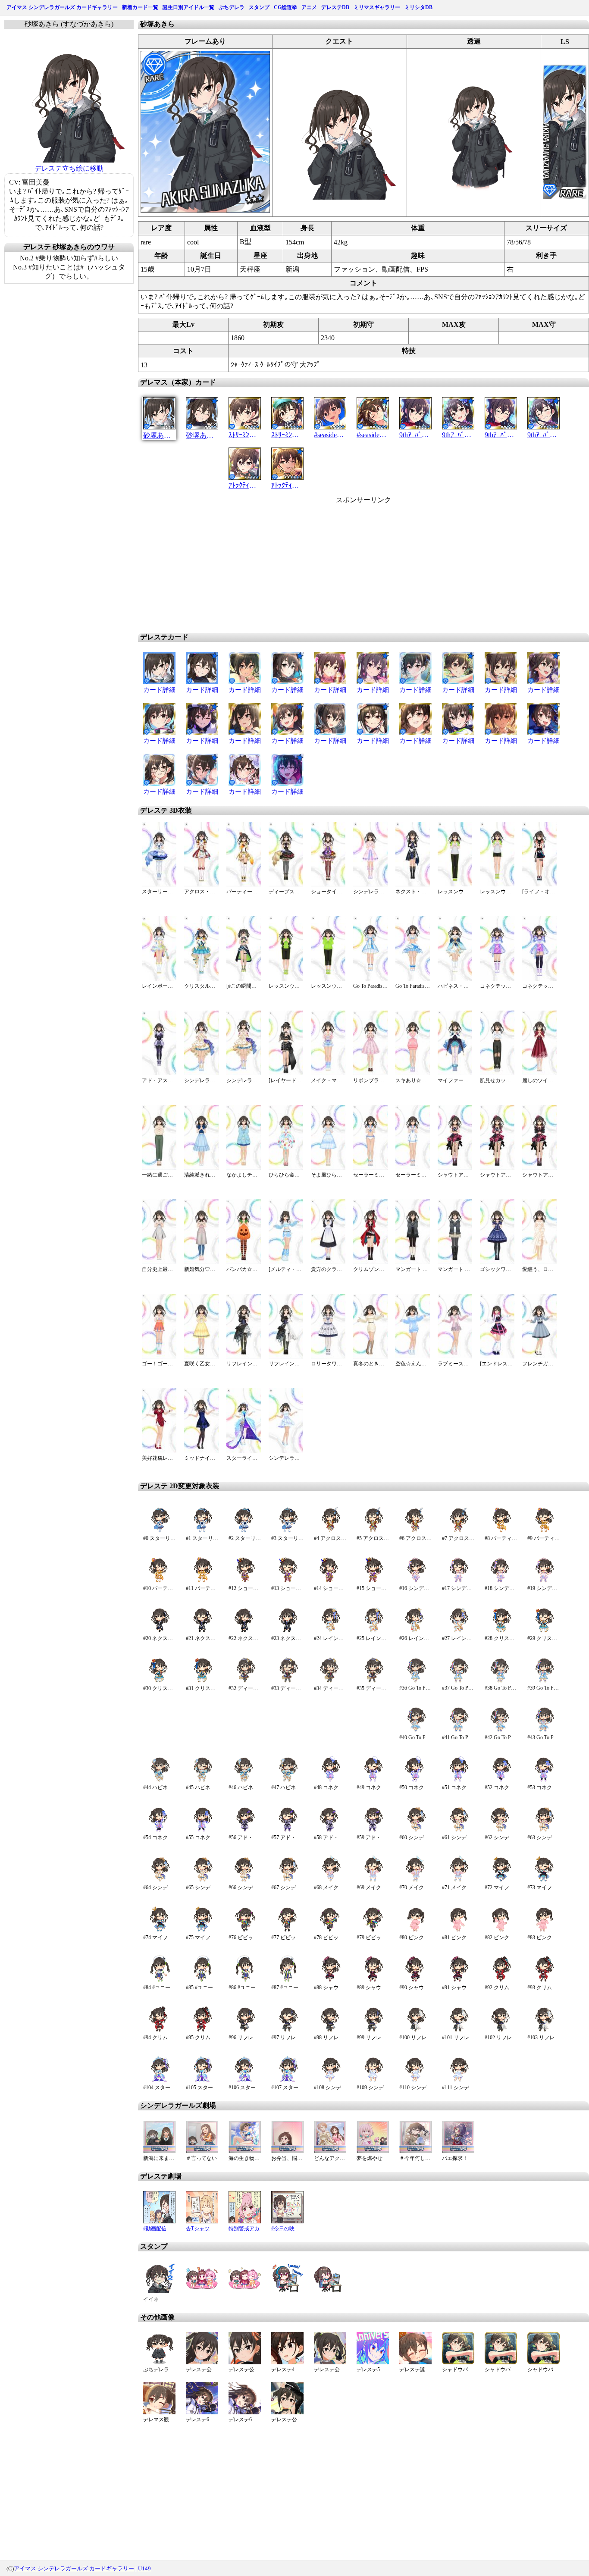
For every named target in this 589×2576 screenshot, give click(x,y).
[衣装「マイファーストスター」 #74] (159, 1930)
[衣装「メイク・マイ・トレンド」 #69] (373, 1880)
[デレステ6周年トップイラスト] (202, 2412)
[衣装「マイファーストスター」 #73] (544, 1880)
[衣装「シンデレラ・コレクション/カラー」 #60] (415, 1830)
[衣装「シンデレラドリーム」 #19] (544, 1581)
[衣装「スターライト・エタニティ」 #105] (202, 2080)
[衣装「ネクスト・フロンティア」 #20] (159, 1631)
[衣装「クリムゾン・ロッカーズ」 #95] (202, 2030)
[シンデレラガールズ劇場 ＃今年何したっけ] (415, 2151)
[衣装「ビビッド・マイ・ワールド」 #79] (373, 1930)
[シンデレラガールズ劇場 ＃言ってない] (202, 2151)
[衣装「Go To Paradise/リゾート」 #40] (415, 1730)
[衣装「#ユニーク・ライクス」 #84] (159, 1980)
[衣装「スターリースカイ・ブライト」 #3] (287, 1531)
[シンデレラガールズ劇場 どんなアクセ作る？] (330, 2151)
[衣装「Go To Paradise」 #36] (415, 1681)
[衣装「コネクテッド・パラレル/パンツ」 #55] (202, 1830)
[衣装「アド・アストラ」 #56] (245, 1830)
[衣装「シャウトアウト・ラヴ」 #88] (330, 1980)
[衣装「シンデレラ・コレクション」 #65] (202, 1880)
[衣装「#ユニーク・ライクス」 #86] (245, 1980)
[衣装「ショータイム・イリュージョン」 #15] (373, 1581)
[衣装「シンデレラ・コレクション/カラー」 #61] (458, 1830)
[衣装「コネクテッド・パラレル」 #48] (330, 1780)
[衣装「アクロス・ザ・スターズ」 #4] (330, 1531)
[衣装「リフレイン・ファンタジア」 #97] (287, 2030)
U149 (144, 2568)
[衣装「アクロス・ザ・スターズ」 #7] (458, 1531)
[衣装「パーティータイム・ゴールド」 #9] (544, 1531)
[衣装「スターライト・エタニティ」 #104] (159, 2080)
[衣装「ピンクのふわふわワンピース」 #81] (458, 1930)
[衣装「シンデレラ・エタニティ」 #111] (458, 2080)
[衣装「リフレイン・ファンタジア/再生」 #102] (501, 2030)
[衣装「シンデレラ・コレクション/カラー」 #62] (501, 1830)
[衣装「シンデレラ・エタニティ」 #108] (330, 2080)
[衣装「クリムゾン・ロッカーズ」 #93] (544, 1980)
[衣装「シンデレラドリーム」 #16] (415, 1581)
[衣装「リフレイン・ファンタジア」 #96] (245, 2030)
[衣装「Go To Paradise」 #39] (544, 1681)
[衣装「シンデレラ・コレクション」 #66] (245, 1880)
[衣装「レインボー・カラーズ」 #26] (415, 1631)
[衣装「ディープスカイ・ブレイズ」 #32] (245, 1681)
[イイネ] (159, 2292)
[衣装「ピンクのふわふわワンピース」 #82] (501, 1930)
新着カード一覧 (140, 7)
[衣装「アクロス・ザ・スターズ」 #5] (373, 1531)
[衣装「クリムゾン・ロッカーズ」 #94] (159, 2030)
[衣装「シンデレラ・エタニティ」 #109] (373, 2080)
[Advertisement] (290, 565)
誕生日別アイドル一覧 (188, 7)
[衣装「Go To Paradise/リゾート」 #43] (544, 1730)
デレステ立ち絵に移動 (69, 168)
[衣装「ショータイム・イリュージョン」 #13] (287, 1581)
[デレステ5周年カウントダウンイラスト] (373, 2362)
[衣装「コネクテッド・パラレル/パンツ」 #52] (501, 1780)
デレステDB (335, 7)
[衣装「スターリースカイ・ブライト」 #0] (159, 1531)
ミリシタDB (418, 7)
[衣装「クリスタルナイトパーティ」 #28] (501, 1631)
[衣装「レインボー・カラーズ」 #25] (373, 1631)
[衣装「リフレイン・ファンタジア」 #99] (373, 2030)
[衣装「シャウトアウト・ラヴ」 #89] (373, 1980)
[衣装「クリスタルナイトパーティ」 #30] (159, 1681)
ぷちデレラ (232, 7)
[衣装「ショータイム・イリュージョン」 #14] (330, 1581)
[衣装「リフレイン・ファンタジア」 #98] (330, 2030)
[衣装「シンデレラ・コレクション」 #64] (159, 1880)
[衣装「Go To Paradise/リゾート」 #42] (501, 1730)
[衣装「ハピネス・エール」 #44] (159, 1780)
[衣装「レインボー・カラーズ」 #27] (458, 1631)
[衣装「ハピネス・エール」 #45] (202, 1780)
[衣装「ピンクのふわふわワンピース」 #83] (544, 1930)
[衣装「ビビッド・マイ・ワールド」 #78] (330, 1930)
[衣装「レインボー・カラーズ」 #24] (330, 1631)
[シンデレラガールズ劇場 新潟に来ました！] (159, 2151)
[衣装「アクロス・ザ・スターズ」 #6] (415, 1531)
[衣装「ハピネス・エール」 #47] (287, 1780)
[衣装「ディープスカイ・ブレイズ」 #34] (330, 1681)
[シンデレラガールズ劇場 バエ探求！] (458, 2151)
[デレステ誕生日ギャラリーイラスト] (415, 2362)
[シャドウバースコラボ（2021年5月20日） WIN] (544, 2362)
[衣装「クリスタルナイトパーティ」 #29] (544, 1631)
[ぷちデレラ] (159, 2362)
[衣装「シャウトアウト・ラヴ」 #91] (458, 1980)
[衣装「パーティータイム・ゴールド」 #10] (159, 1581)
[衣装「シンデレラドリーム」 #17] (458, 1581)
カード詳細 (159, 690)
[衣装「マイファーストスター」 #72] (501, 1880)
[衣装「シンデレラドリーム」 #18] (501, 1581)
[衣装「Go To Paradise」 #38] (501, 1681)
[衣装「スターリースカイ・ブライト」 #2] (245, 1531)
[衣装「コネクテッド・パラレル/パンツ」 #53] (544, 1780)
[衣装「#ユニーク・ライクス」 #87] (287, 1980)
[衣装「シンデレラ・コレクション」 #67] (287, 1880)
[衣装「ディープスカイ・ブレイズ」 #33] (287, 1681)
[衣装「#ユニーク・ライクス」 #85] (202, 1980)
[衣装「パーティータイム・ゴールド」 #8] (501, 1531)
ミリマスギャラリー (377, 7)
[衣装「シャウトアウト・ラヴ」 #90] (415, 1980)
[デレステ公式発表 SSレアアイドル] (245, 2362)
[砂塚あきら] (205, 210)
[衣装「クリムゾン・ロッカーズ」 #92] (501, 1980)
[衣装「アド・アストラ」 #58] (330, 1830)
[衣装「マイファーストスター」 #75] (202, 1930)
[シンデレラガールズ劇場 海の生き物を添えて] (245, 2151)
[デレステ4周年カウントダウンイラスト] (287, 2362)
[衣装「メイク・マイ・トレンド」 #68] (330, 1880)
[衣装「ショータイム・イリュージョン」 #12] (245, 1581)
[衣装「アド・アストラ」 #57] (287, 1830)
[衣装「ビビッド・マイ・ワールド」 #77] (287, 1930)
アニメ (309, 7)
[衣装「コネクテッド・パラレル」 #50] (415, 1780)
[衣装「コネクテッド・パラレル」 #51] (458, 1780)
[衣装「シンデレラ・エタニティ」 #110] (415, 2080)
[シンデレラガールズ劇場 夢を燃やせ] (373, 2151)
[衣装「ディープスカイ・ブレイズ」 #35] (373, 1681)
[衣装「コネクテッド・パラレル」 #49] (373, 1780)
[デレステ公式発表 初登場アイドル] (202, 2362)
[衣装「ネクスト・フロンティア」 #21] (202, 1631)
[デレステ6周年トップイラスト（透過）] (245, 2412)
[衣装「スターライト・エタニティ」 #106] (245, 2080)
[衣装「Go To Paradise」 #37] (458, 1681)
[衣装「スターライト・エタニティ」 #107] (287, 2080)
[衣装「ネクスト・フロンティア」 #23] (287, 1631)
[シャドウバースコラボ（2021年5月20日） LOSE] (501, 2362)
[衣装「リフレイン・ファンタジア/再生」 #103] (544, 2030)
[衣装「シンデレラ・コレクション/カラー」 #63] (544, 1830)
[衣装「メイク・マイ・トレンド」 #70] (415, 1880)
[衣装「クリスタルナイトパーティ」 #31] (202, 1681)
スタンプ (259, 7)
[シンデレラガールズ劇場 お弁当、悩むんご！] (287, 2151)
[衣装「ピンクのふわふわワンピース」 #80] (415, 1930)
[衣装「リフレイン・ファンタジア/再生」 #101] (458, 2030)
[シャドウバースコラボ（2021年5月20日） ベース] (458, 2362)
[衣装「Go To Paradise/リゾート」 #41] (458, 1730)
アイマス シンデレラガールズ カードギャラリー (62, 7)
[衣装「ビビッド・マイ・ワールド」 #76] (245, 1930)
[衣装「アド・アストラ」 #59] (373, 1830)
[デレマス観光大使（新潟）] (159, 2412)
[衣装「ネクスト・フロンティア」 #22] (245, 1631)
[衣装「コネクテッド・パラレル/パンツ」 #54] (159, 1830)
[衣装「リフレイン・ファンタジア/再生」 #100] (415, 2030)
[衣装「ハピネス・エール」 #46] (245, 1780)
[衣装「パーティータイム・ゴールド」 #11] (202, 1581)
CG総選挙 (285, 7)
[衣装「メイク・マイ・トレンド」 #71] (458, 1880)
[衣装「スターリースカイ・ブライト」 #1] (202, 1531)
